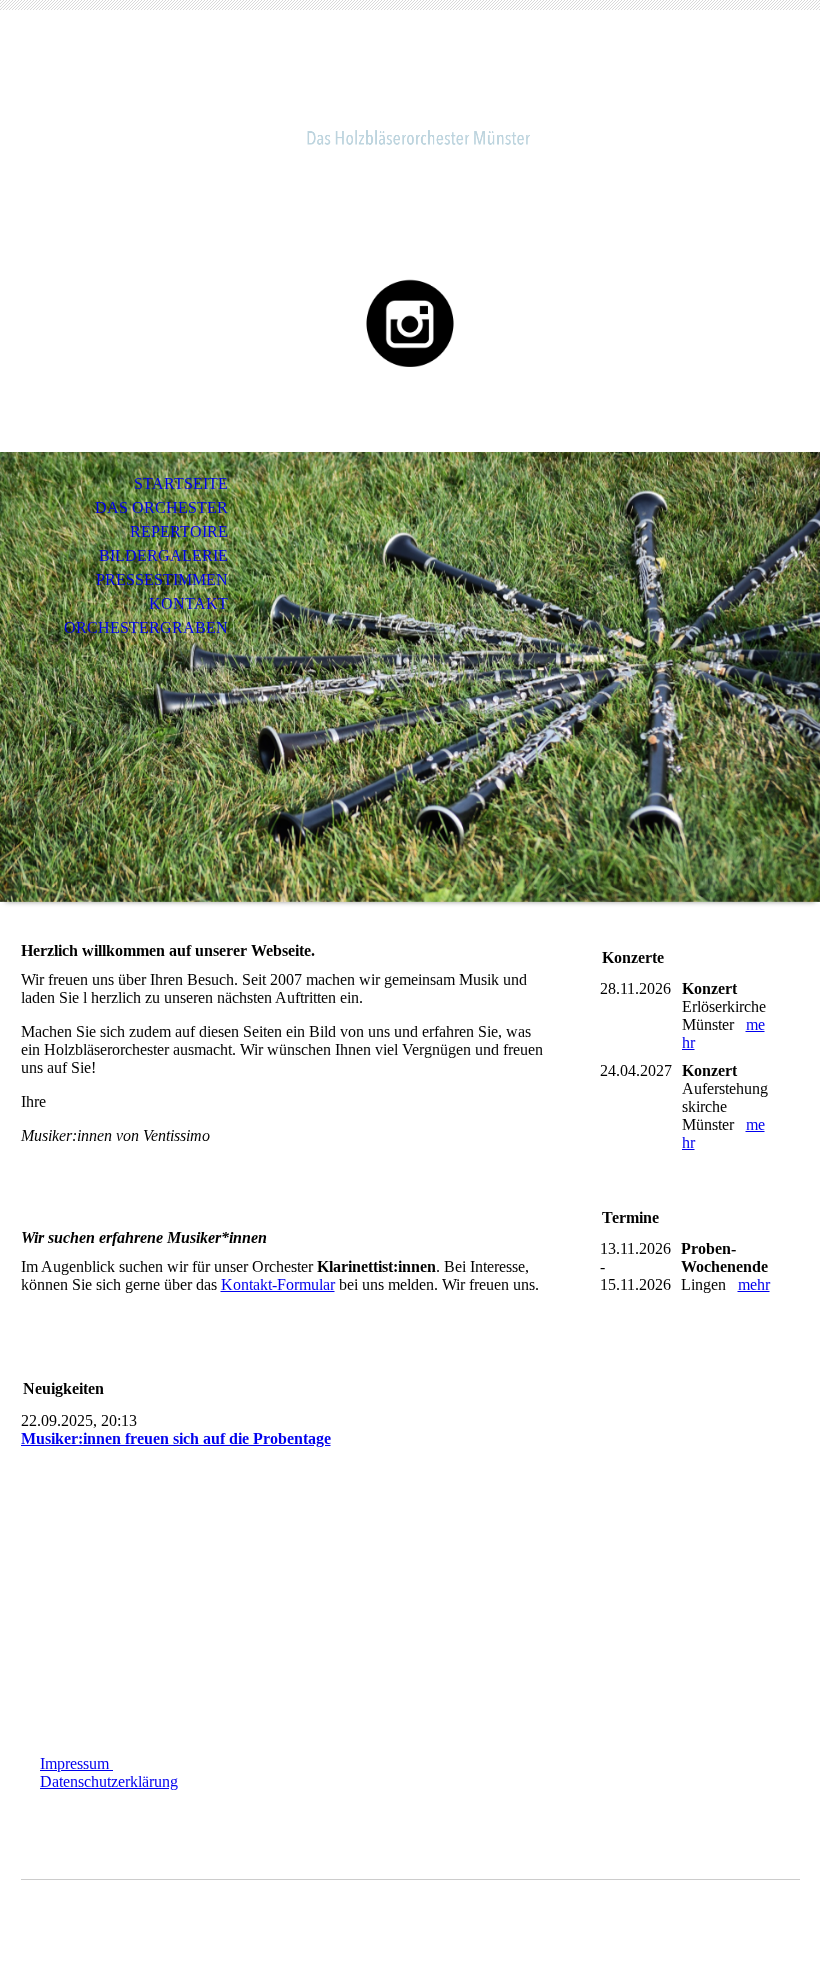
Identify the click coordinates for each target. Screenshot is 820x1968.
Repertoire (179, 531)
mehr (754, 1284)
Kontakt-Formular (278, 1284)
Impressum (76, 1763)
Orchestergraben (146, 627)
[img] (410, 107)
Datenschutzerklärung (109, 1781)
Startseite (181, 483)
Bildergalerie (163, 555)
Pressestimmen (162, 579)
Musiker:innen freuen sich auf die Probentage (176, 1438)
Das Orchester (161, 507)
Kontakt (188, 603)
